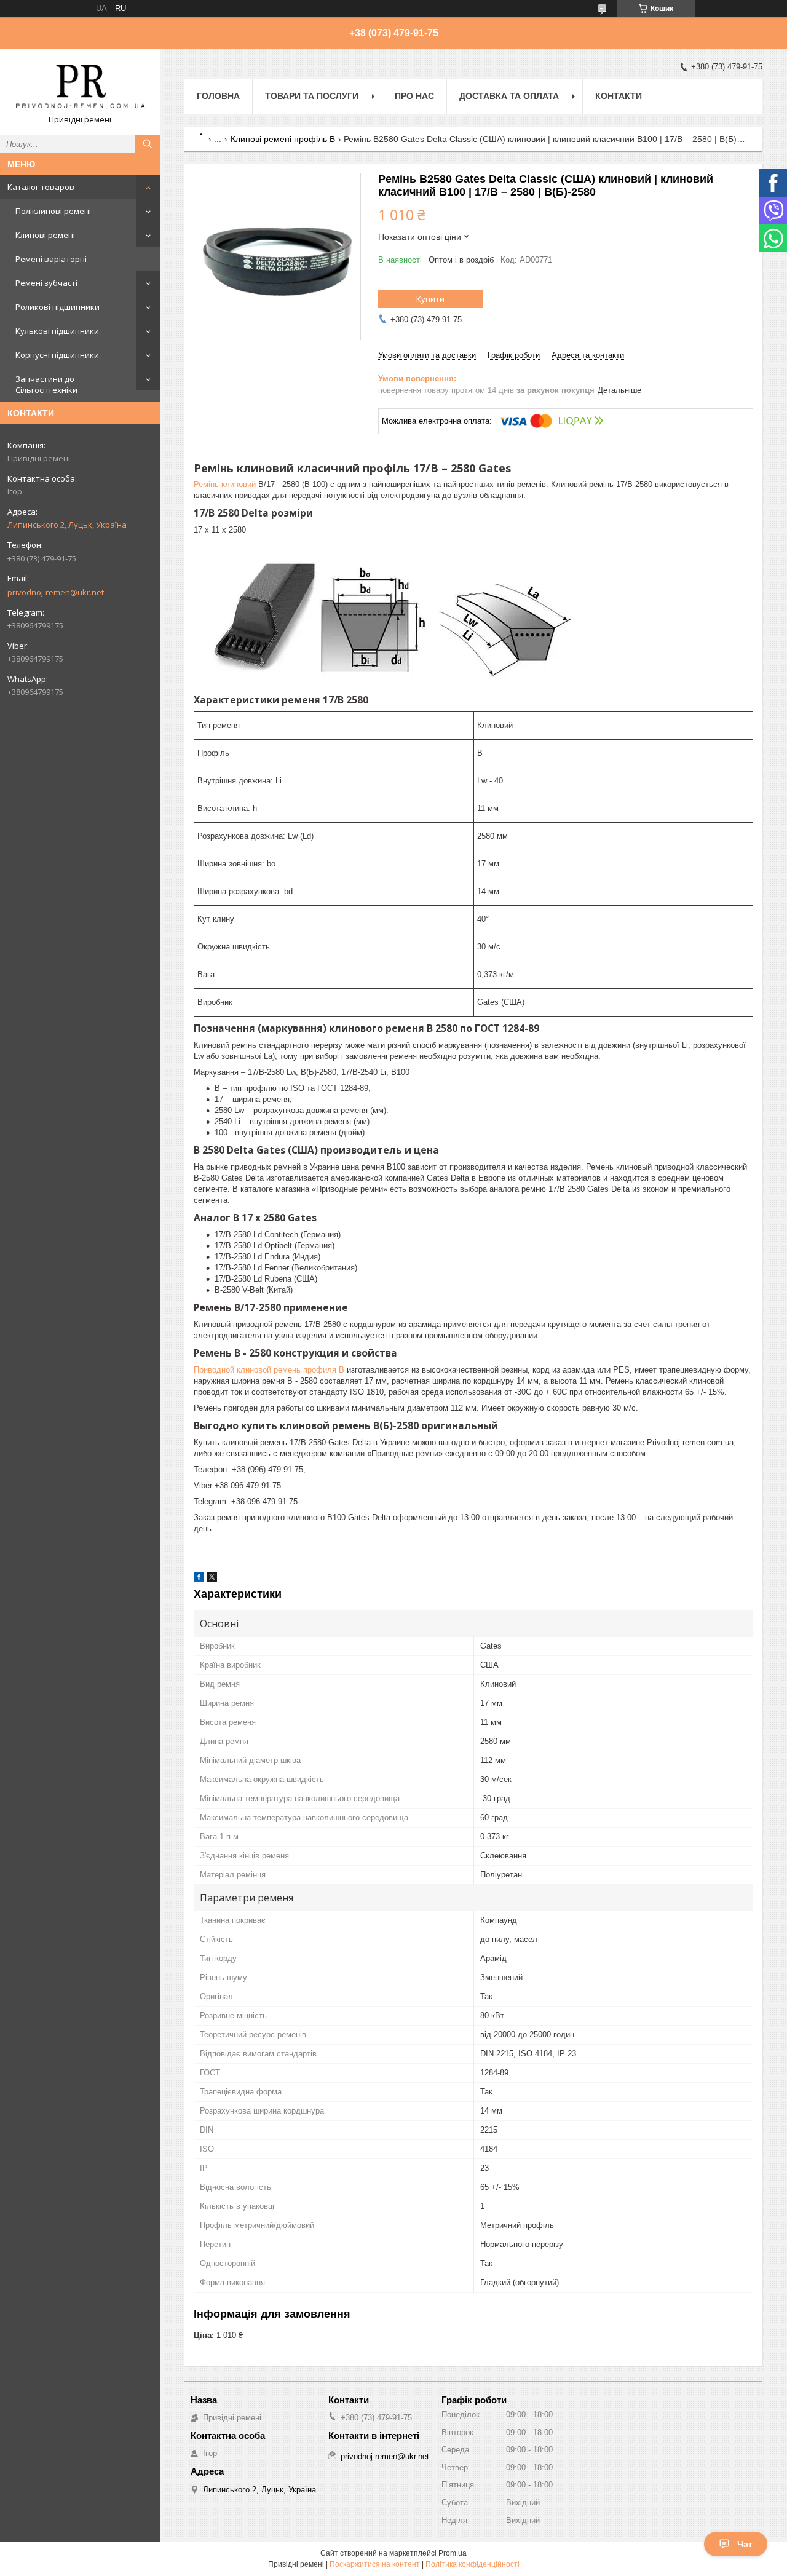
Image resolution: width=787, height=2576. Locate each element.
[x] (212, 1579)
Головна (218, 96)
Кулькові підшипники (57, 331)
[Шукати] (148, 144)
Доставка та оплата (509, 96)
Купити (430, 299)
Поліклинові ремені (53, 211)
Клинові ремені (45, 235)
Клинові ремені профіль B (283, 139)
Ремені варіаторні (51, 259)
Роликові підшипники (57, 307)
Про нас (414, 96)
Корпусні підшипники (57, 355)
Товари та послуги (312, 96)
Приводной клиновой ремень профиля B (269, 1370)
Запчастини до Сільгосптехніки (46, 384)
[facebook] (199, 1579)
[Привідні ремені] (80, 86)
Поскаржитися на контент (375, 2564)
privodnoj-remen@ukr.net (56, 592)
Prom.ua (453, 2553)
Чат (745, 2544)
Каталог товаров (41, 187)
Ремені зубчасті (46, 283)
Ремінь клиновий (225, 484)
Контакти (619, 96)
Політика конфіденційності (473, 2564)
